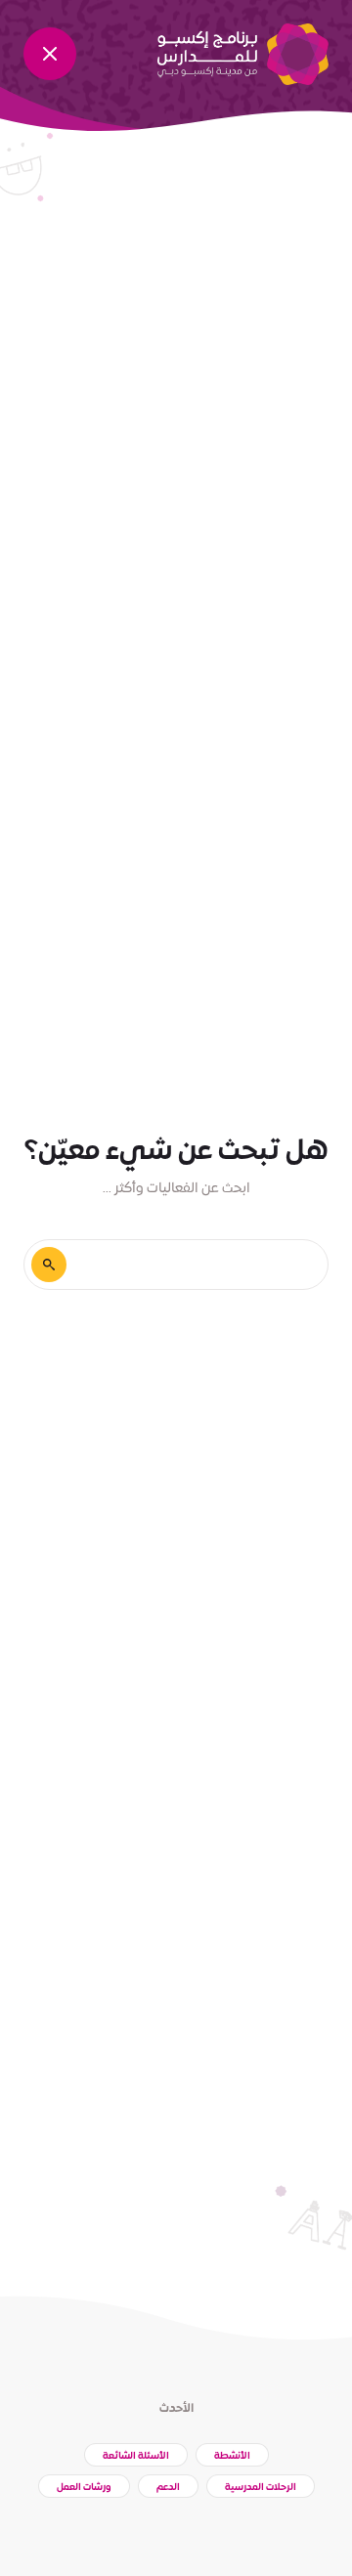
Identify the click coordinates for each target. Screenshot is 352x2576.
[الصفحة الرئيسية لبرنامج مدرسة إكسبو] (243, 54)
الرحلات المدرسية (261, 2488)
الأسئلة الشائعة (136, 2456)
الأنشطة (232, 2456)
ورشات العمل (84, 2488)
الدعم (168, 2488)
